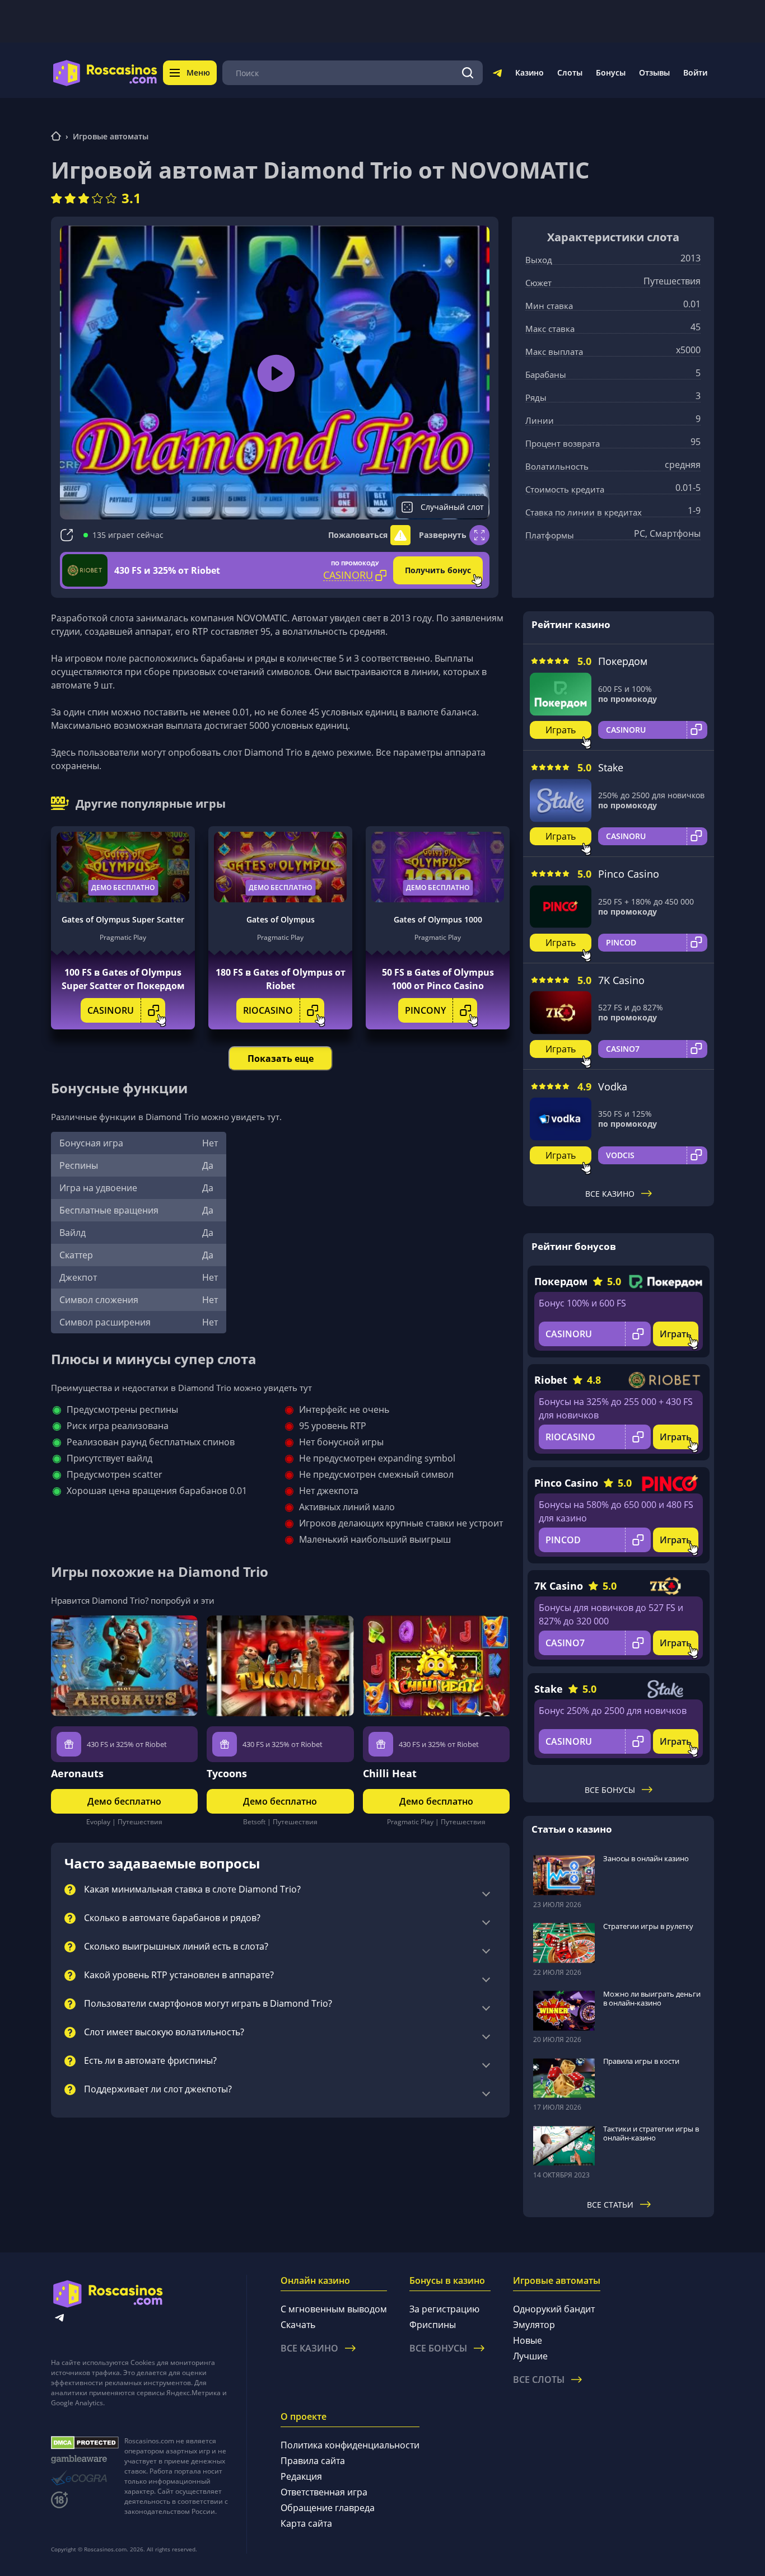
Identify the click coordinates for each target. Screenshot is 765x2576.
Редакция (301, 2476)
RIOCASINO (268, 1010)
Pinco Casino (629, 874)
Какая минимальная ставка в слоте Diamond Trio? (192, 1890)
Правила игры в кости (641, 2061)
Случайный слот (452, 507)
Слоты (570, 72)
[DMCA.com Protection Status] (85, 2443)
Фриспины (433, 2325)
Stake (611, 767)
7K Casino (621, 980)
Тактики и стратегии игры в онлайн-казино (651, 2133)
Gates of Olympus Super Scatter (123, 919)
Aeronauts (77, 1773)
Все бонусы (610, 1790)
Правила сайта (313, 2461)
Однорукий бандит (554, 2309)
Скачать (298, 2325)
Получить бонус (438, 570)
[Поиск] (468, 73)
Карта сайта (306, 2523)
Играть (561, 730)
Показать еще (281, 1058)
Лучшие (530, 2356)
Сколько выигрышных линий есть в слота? (176, 1947)
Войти (695, 72)
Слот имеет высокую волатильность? (164, 2032)
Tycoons (227, 1773)
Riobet (551, 1380)
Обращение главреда (328, 2508)
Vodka (613, 1086)
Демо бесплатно (123, 887)
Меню (198, 72)
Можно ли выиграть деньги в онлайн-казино (652, 1998)
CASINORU (111, 1010)
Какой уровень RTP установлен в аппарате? (179, 1975)
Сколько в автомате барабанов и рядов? (172, 1918)
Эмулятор (534, 2325)
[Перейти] (497, 75)
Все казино (610, 1194)
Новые (528, 2340)
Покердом (623, 661)
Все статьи (610, 2205)
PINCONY (425, 1010)
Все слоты (539, 2380)
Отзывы (654, 72)
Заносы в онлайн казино (646, 1858)
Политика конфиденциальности (350, 2445)
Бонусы (611, 72)
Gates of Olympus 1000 (438, 919)
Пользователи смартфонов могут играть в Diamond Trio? (208, 2004)
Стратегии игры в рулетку (648, 1926)
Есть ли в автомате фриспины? (150, 2061)
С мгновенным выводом (334, 2309)
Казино (530, 72)
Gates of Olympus (281, 919)
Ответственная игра (324, 2492)
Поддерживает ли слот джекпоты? (158, 2090)
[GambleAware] (85, 2459)
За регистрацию (444, 2309)
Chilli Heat (390, 1773)
